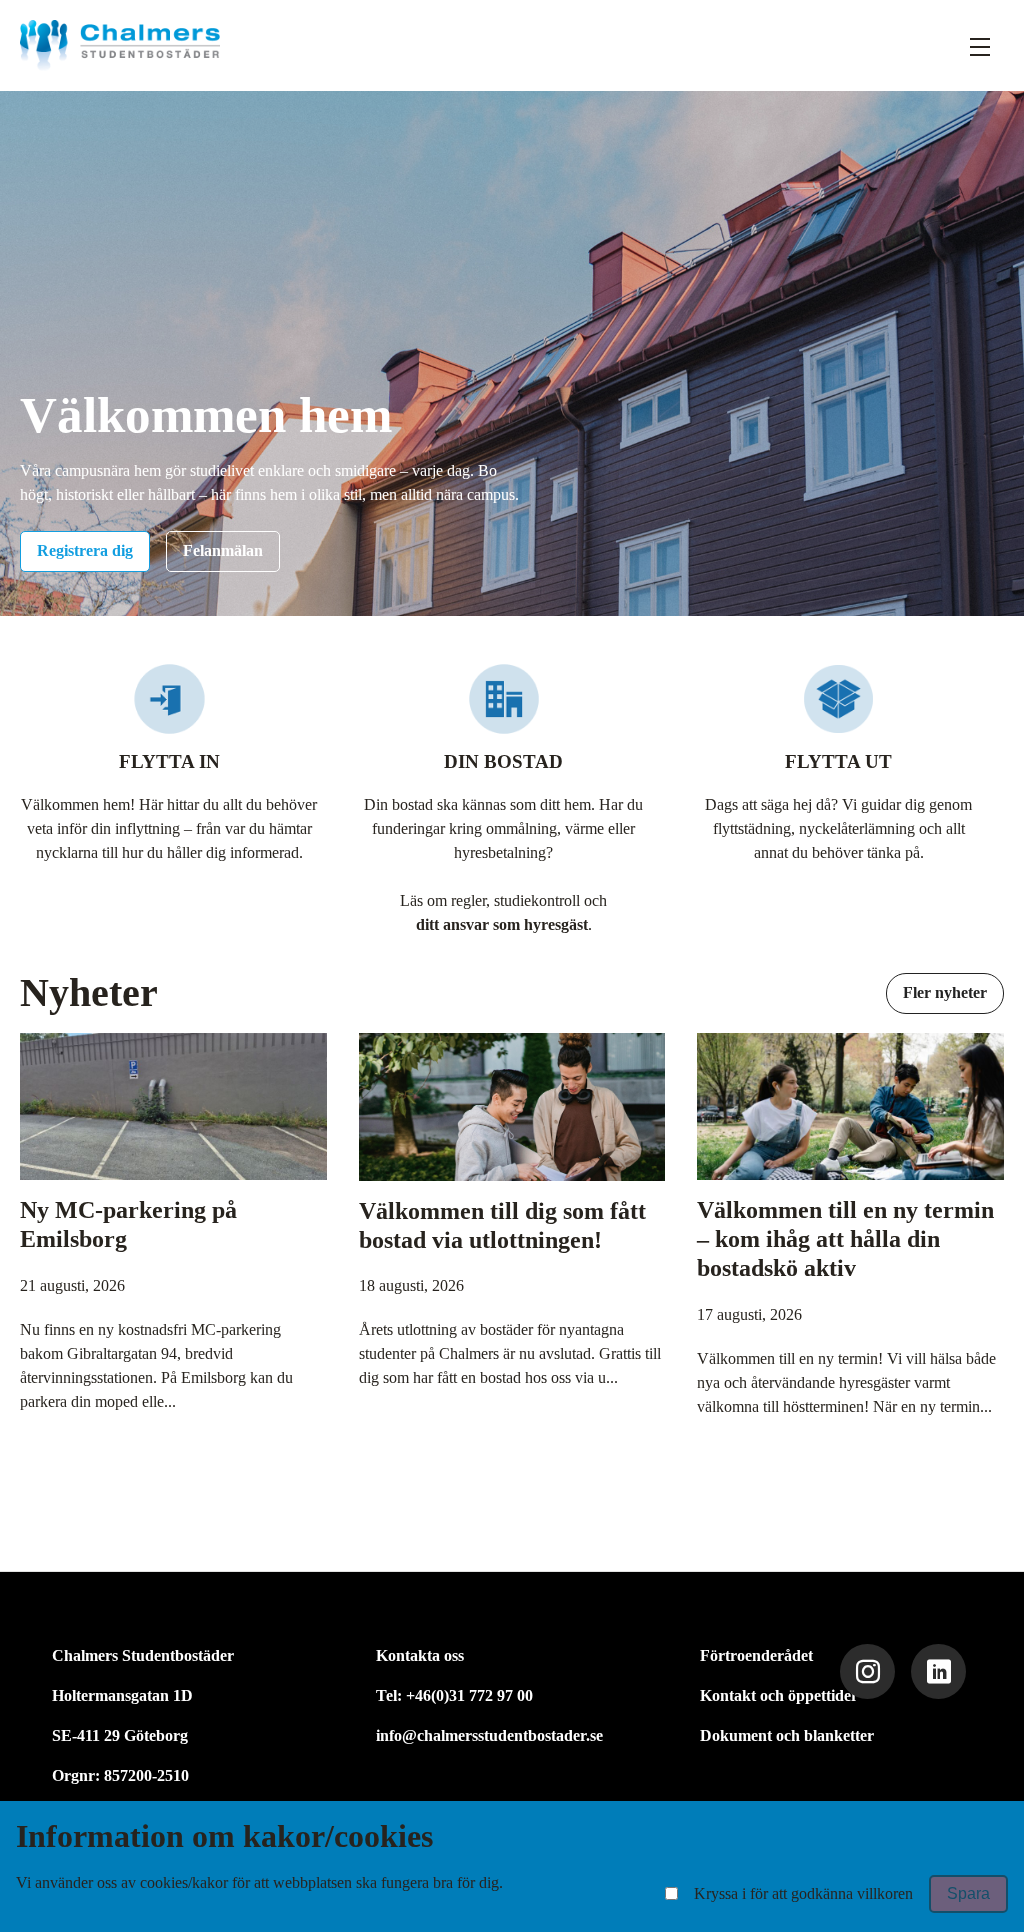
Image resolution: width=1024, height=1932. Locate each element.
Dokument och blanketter (787, 1735)
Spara (968, 1893)
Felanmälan (223, 550)
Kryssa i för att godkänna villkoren (803, 1893)
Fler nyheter (945, 992)
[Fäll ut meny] (980, 46)
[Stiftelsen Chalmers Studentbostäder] (120, 45)
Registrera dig (85, 550)
